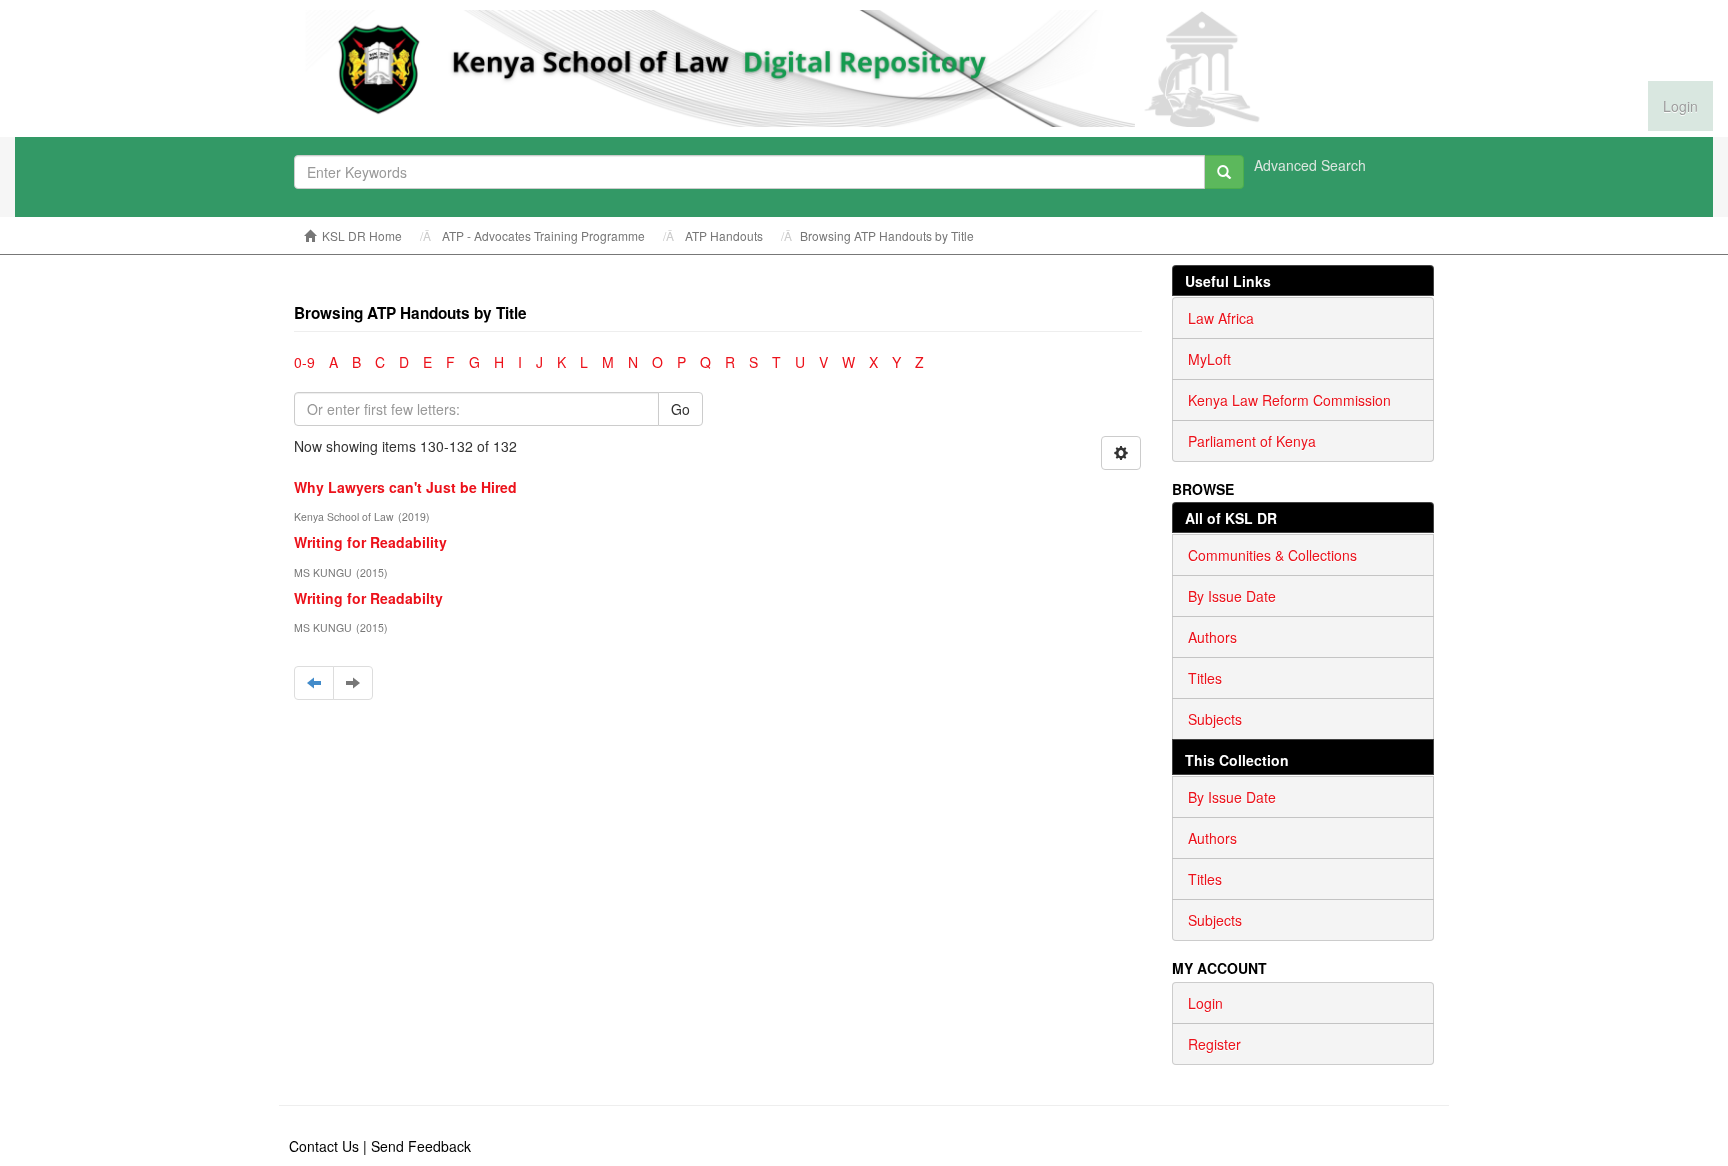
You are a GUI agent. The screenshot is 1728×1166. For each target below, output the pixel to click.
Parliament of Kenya (1252, 441)
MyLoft (1209, 359)
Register (1214, 1044)
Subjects (1215, 719)
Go (680, 409)
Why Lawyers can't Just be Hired (405, 487)
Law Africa (1221, 318)
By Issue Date (1232, 596)
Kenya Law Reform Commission (1289, 400)
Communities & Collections (1272, 555)
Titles (1205, 678)
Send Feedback (421, 1146)
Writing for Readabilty (368, 598)
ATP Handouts (724, 235)
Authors (1212, 637)
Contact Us (324, 1146)
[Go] (1224, 172)
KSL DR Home (362, 235)
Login (1205, 1003)
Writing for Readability (370, 542)
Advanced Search (1310, 165)
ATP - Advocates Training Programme (543, 235)
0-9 (304, 362)
